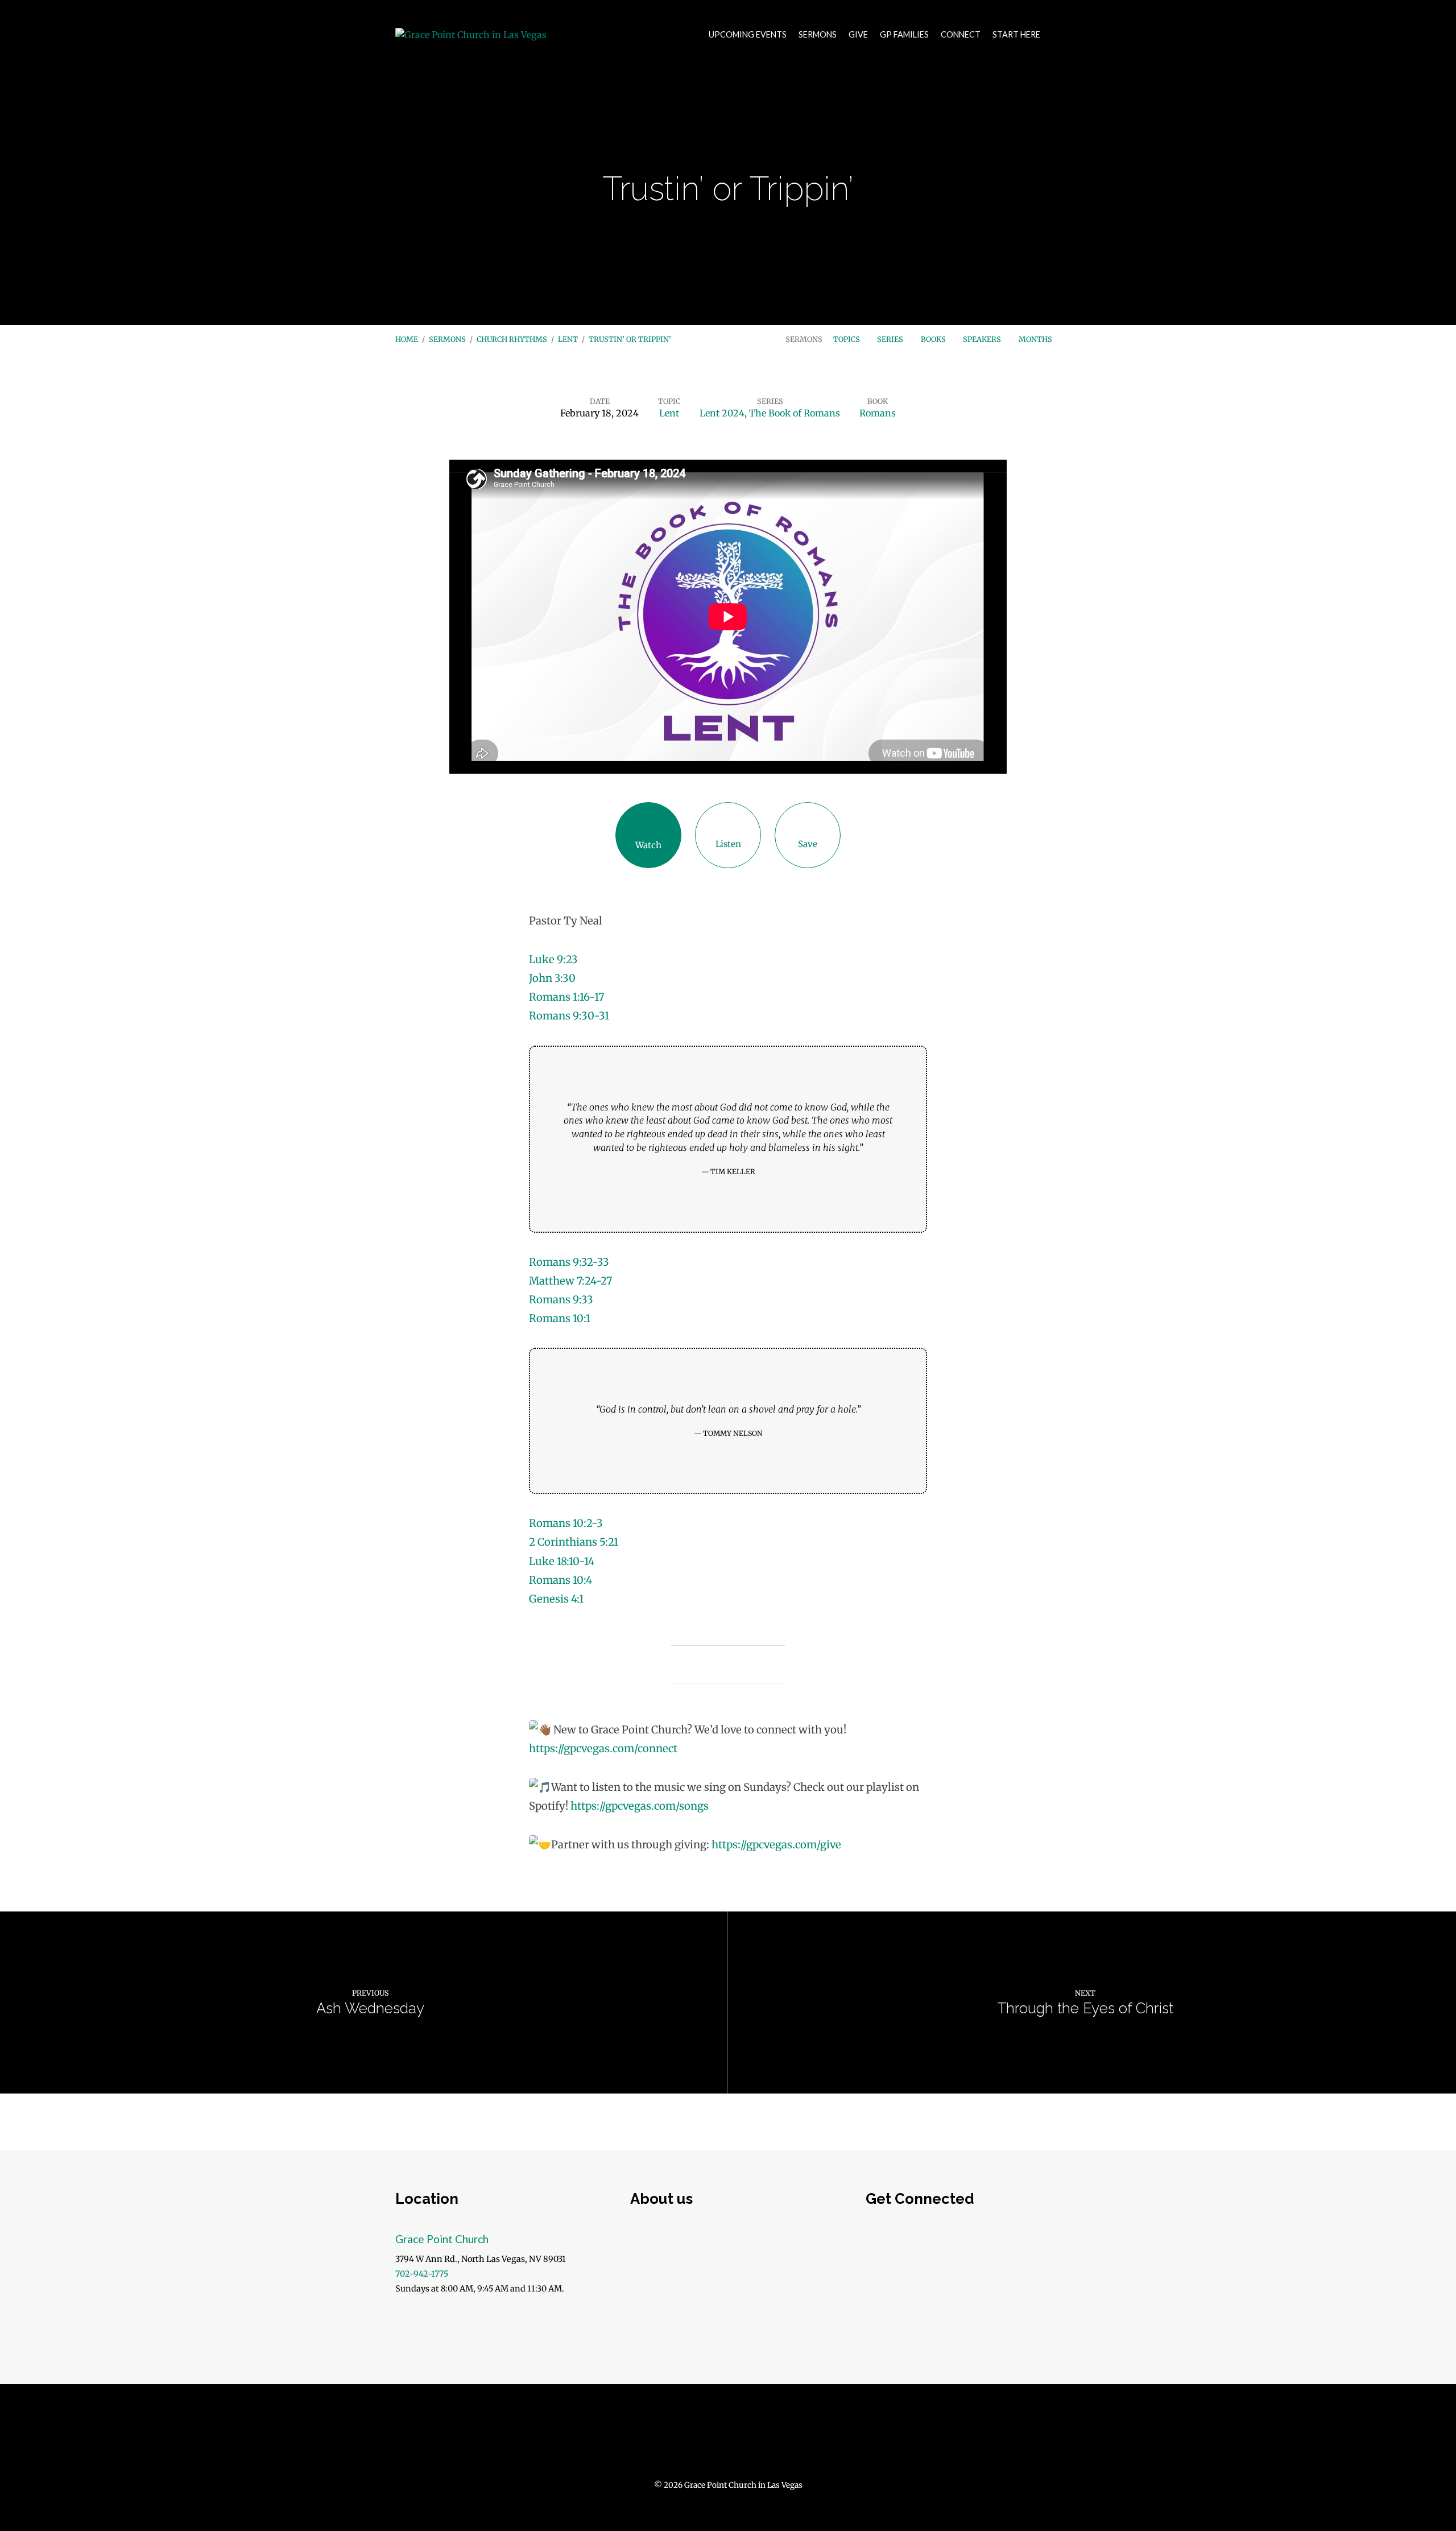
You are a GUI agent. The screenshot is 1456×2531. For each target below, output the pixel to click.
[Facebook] (700, 2438)
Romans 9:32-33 (569, 1262)
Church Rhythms (512, 339)
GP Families (904, 35)
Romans (878, 413)
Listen (728, 844)
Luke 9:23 (553, 959)
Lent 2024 (722, 413)
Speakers (983, 339)
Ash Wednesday (370, 2008)
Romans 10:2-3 (566, 1523)
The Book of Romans (795, 413)
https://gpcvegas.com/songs (640, 1806)
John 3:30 (552, 978)
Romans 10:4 (561, 1580)
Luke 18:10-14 (562, 1561)
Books (934, 339)
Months (1036, 339)
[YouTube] (728, 2438)
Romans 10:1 (560, 1318)
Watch (648, 845)
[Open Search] (1057, 35)
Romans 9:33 (561, 1300)
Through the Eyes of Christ (1085, 2008)
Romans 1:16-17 (566, 997)
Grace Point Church (442, 2239)
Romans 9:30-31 (569, 1016)
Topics (847, 339)
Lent (568, 339)
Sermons (818, 35)
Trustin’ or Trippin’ (630, 339)
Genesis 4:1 (556, 1599)
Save (808, 844)
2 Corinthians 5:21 (574, 1542)
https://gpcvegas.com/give (776, 1845)
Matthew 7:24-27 (570, 1281)
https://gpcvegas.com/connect (603, 1748)
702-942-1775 (422, 2274)
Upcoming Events (748, 35)
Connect (961, 35)
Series (891, 339)
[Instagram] (756, 2438)
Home (407, 339)
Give (858, 35)
